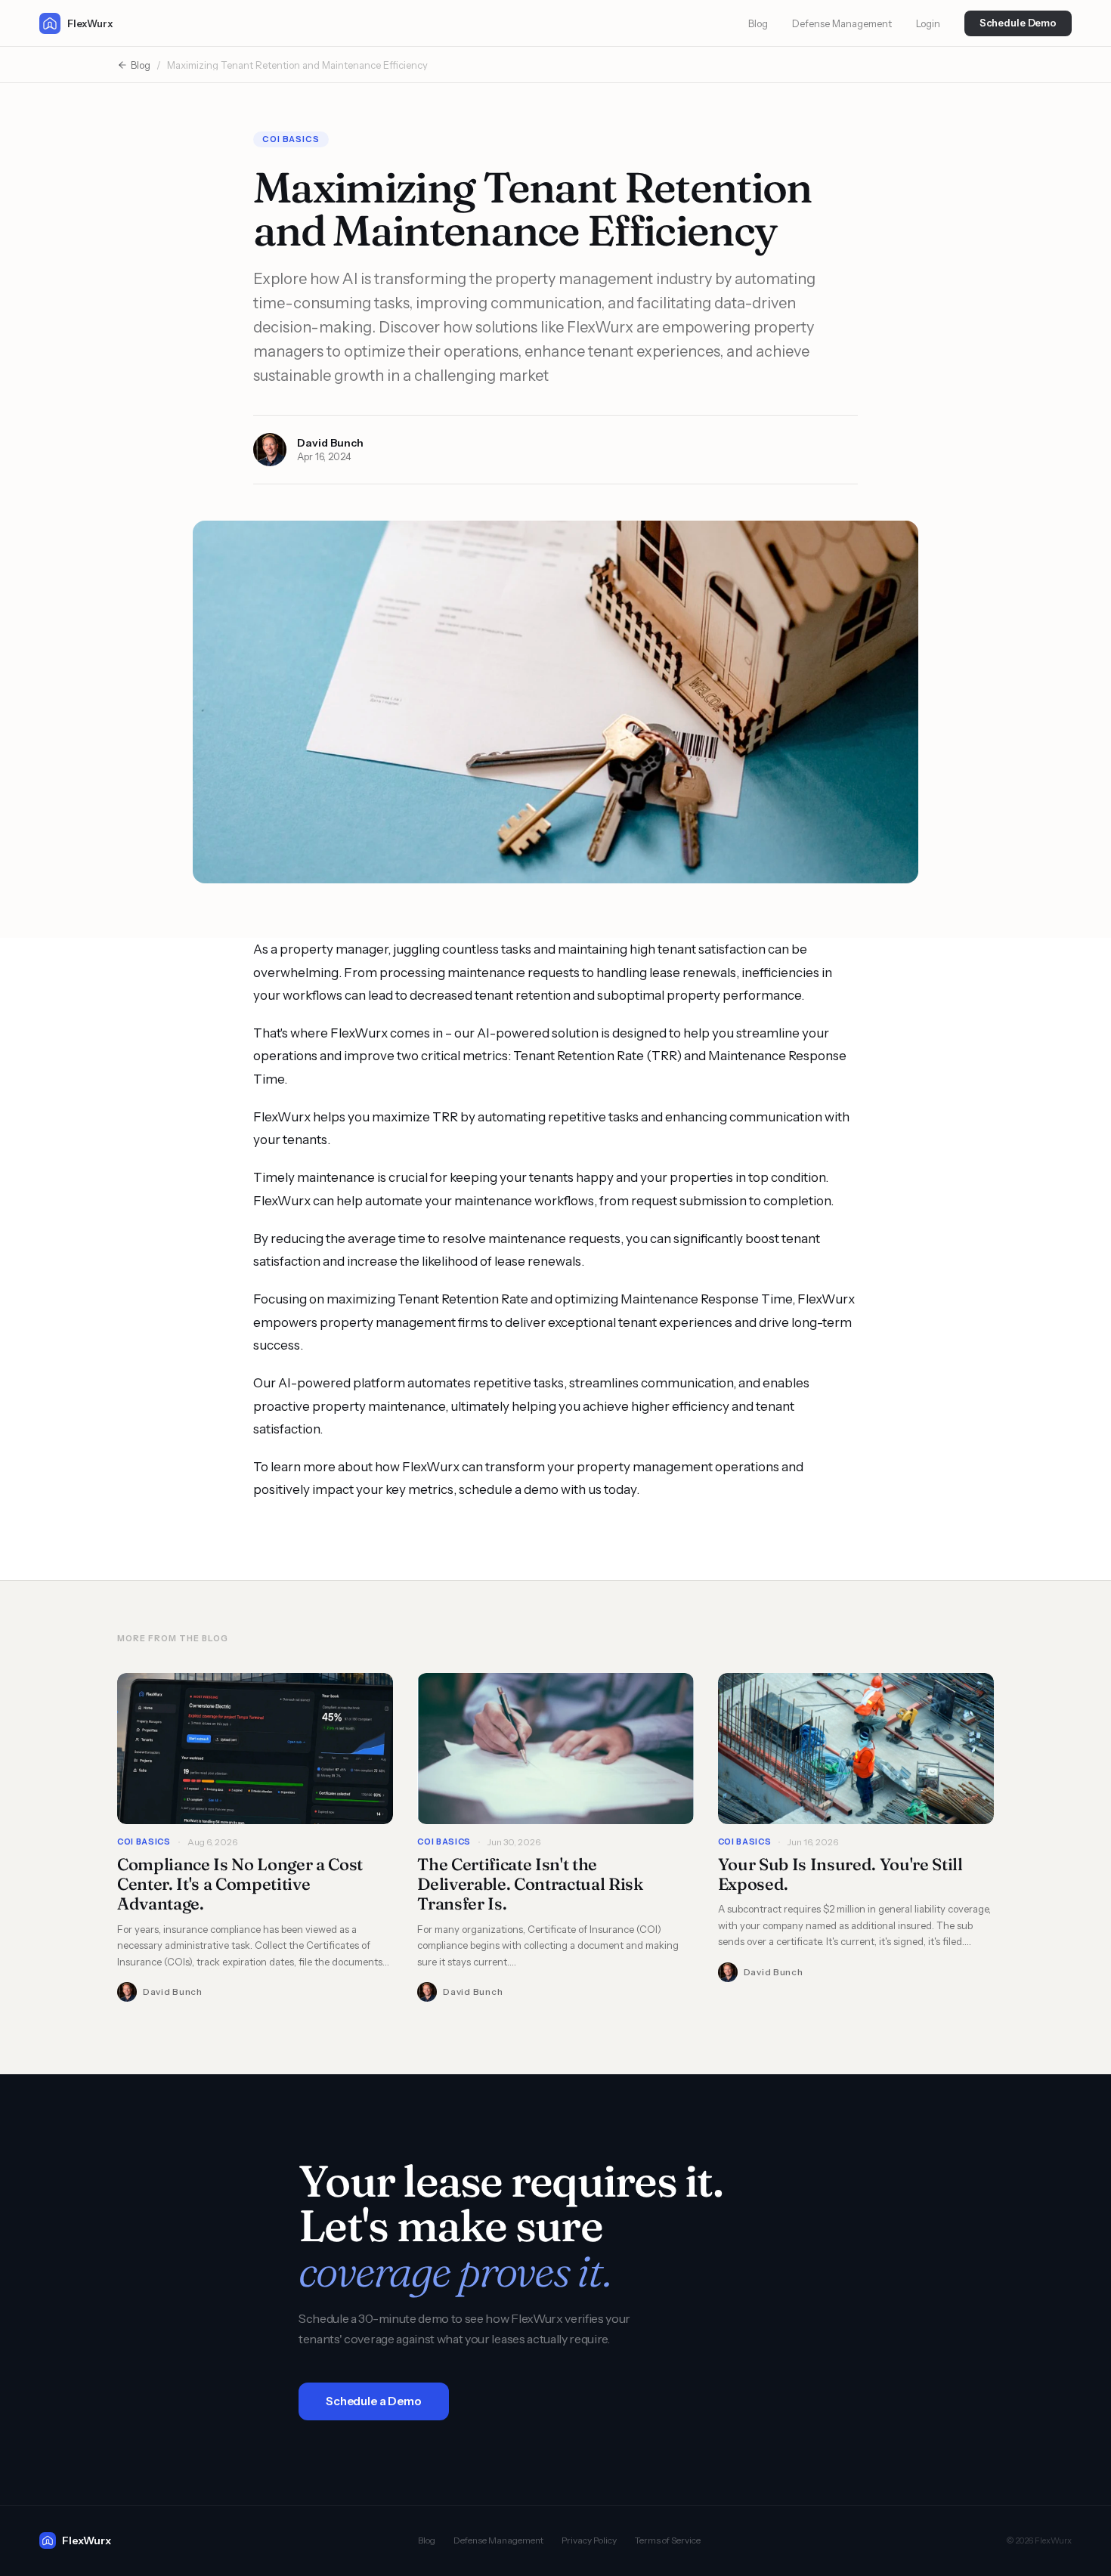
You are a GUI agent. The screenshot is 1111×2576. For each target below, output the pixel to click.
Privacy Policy (589, 2540)
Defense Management (842, 23)
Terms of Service (668, 2540)
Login (928, 23)
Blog (758, 23)
